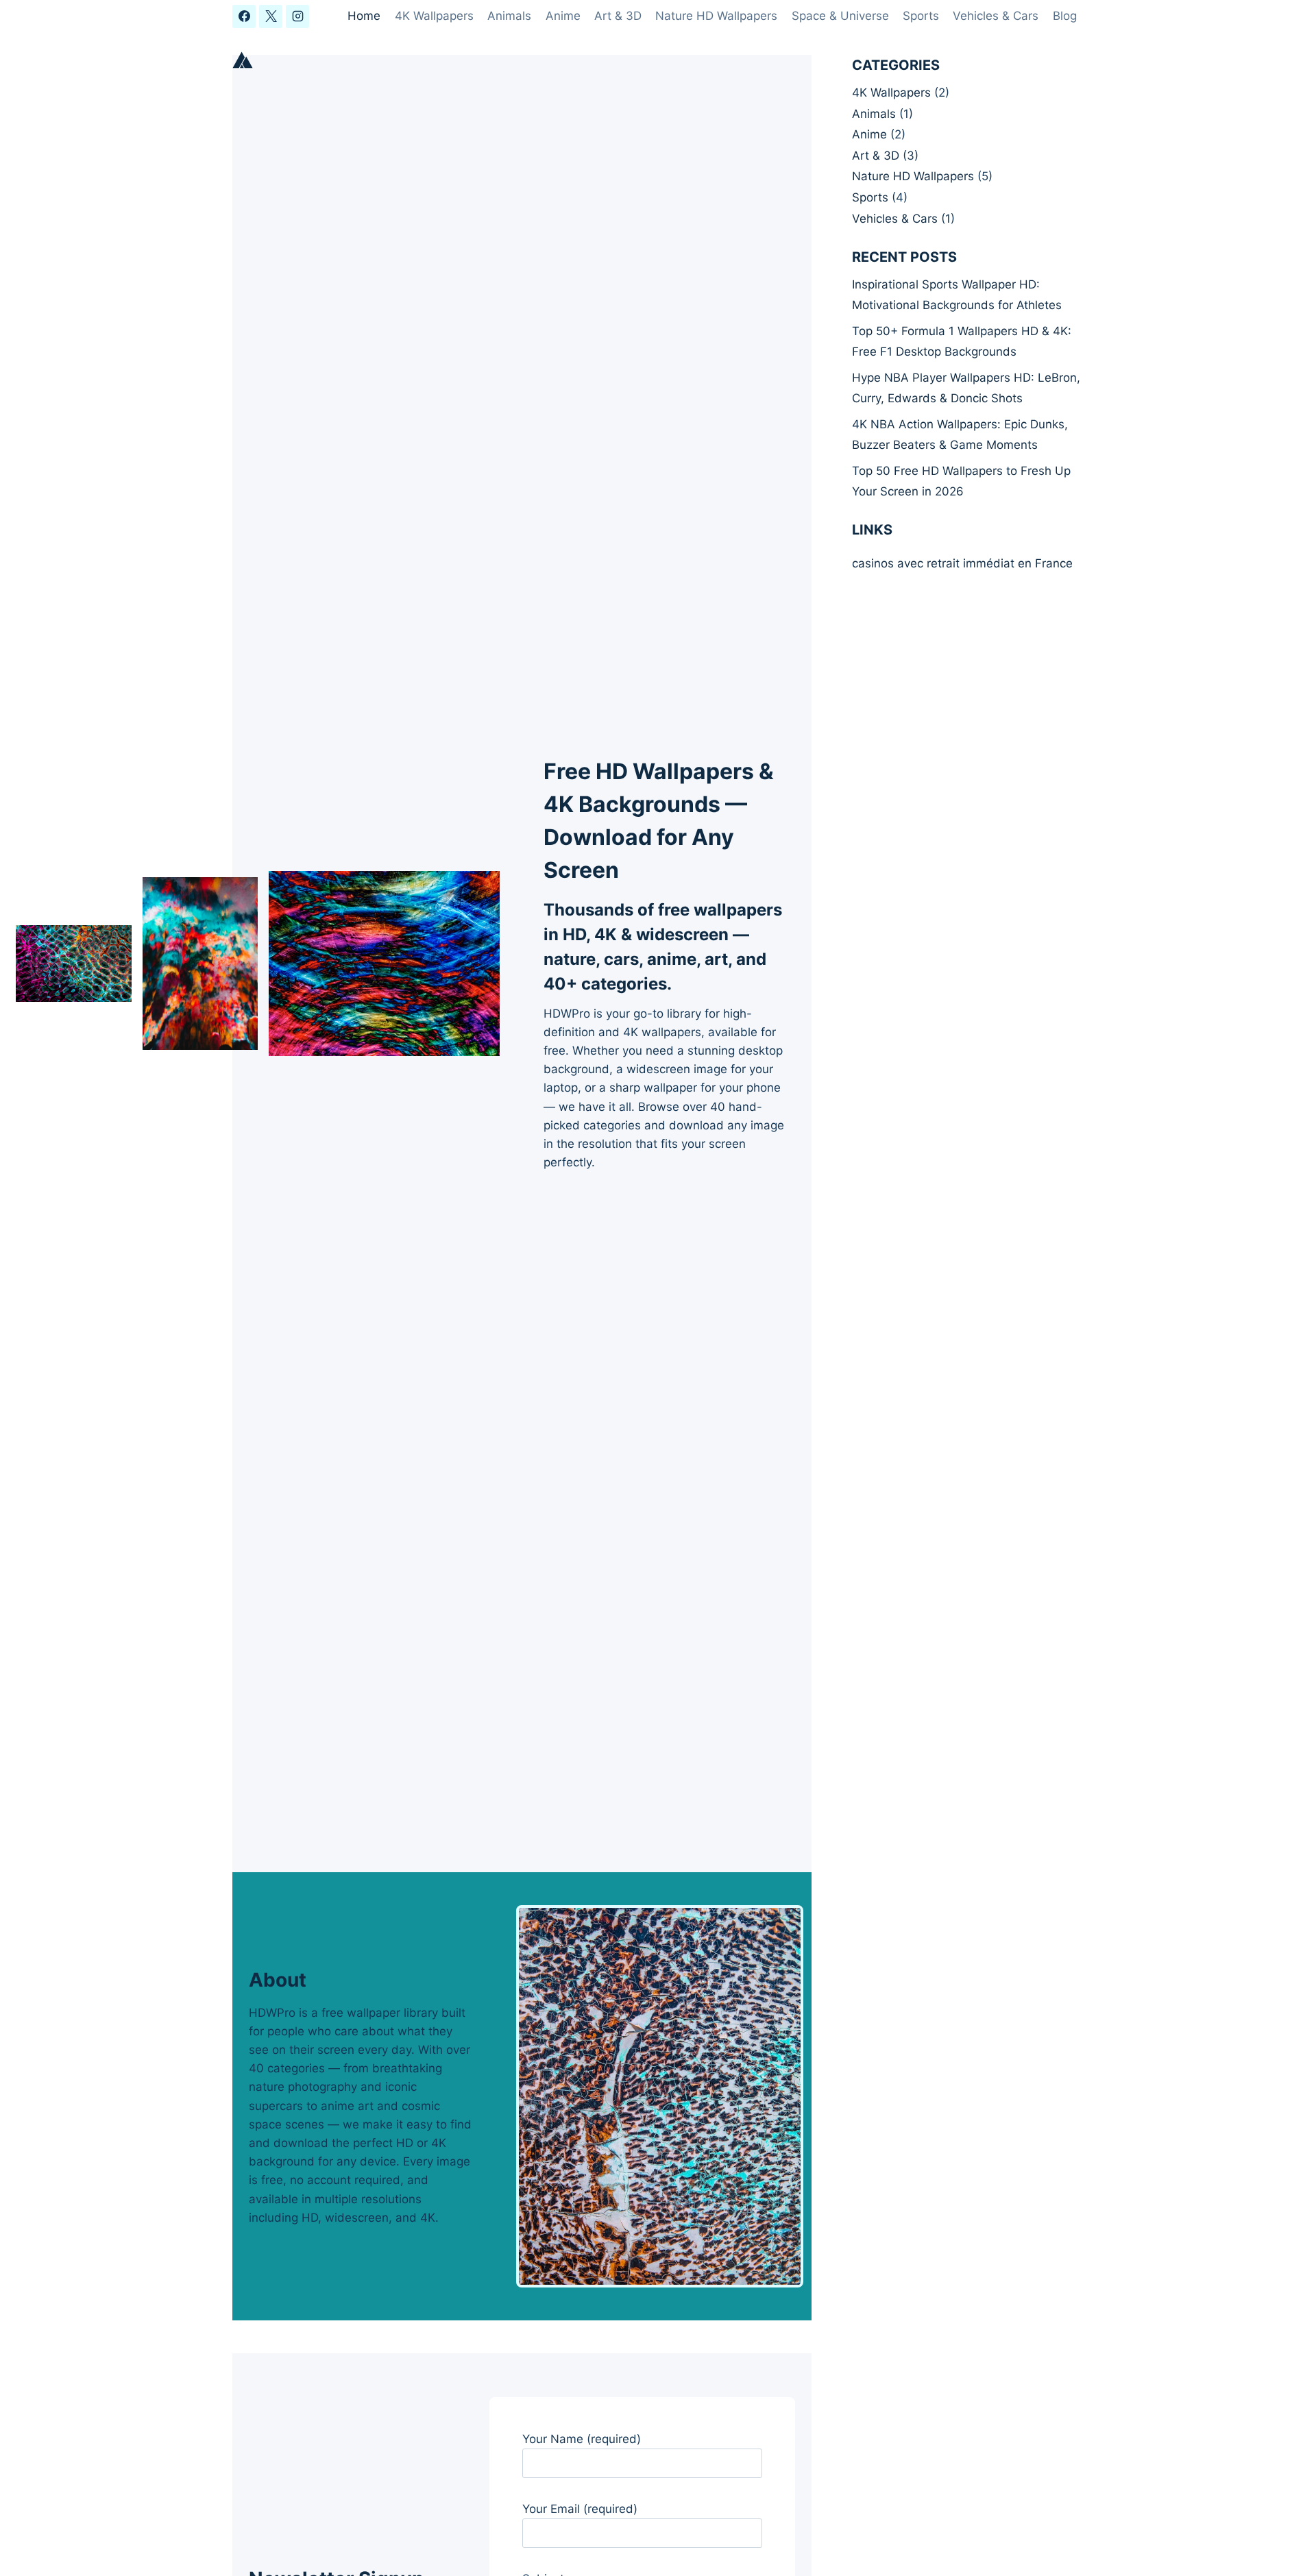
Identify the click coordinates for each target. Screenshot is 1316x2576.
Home (364, 16)
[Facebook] (244, 16)
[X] (271, 16)
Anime (563, 16)
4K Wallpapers (434, 16)
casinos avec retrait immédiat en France (962, 563)
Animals (509, 16)
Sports (921, 16)
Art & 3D (618, 16)
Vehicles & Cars (996, 16)
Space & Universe (840, 16)
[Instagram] (297, 16)
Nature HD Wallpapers (716, 16)
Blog (1065, 16)
